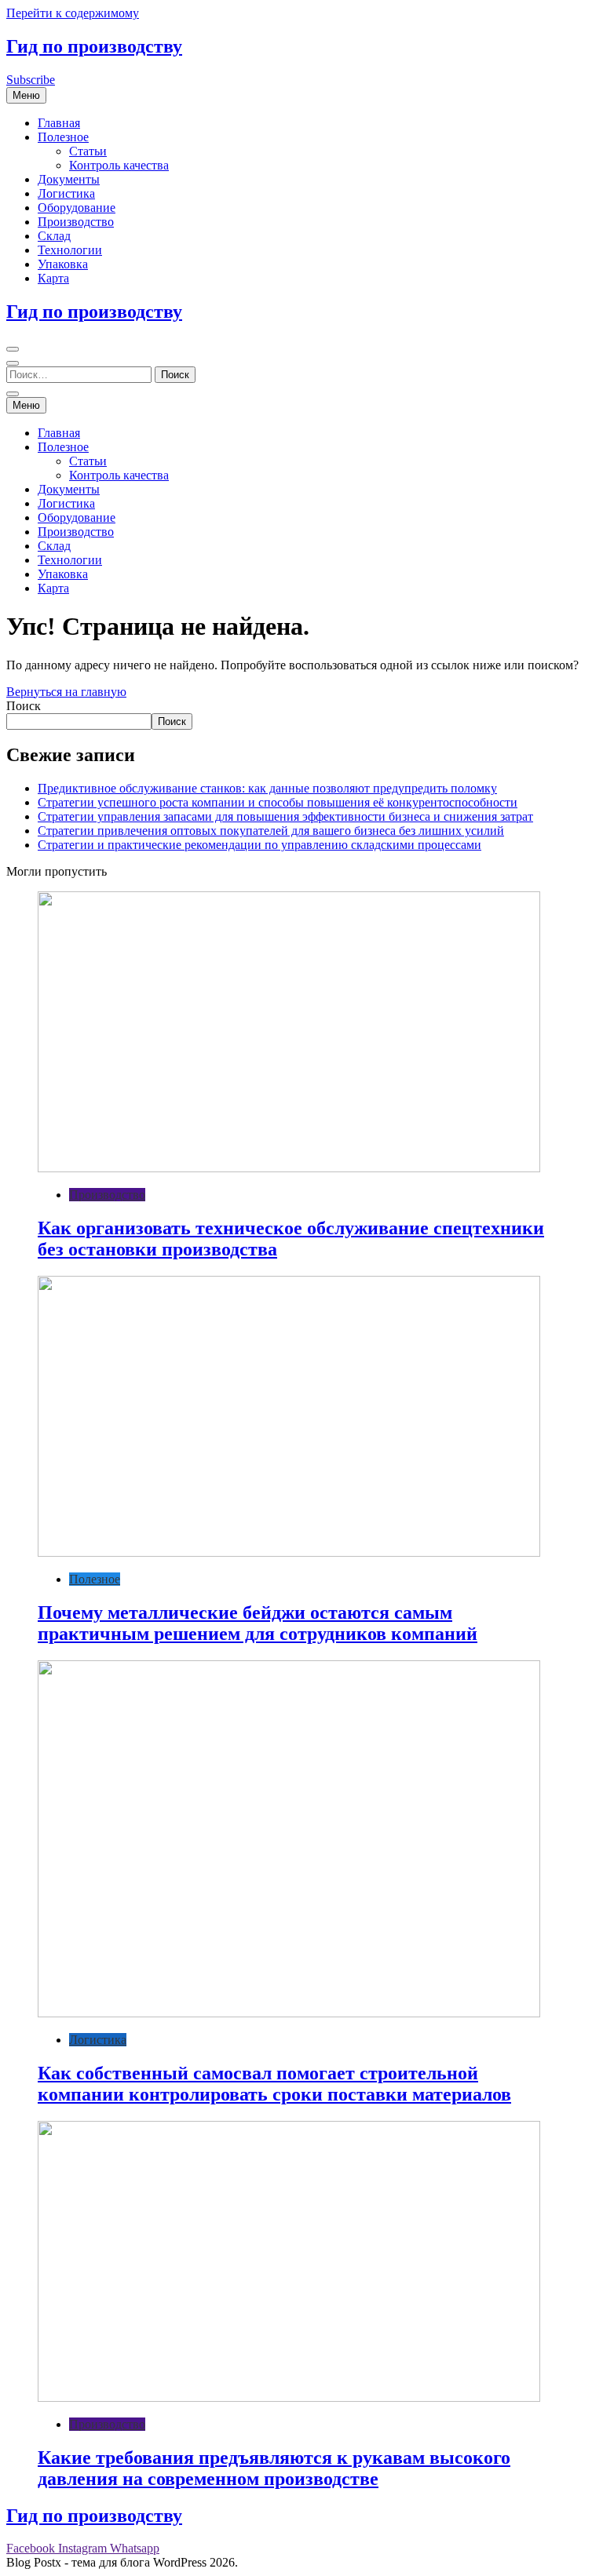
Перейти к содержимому (73, 13)
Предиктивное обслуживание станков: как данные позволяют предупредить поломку (267, 788)
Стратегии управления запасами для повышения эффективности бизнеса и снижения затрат (285, 816)
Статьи (88, 151)
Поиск (24, 706)
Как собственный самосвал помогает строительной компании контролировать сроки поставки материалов (274, 2084)
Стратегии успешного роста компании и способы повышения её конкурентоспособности (278, 802)
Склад (54, 236)
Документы (69, 179)
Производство (76, 222)
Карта (53, 278)
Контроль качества (119, 165)
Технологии (70, 250)
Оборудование (77, 208)
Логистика (66, 193)
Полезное (63, 137)
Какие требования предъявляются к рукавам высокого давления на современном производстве (274, 2468)
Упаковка (63, 264)
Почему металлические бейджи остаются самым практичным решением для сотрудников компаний (258, 1623)
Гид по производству (94, 46)
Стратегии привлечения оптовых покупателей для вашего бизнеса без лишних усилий (271, 831)
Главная (59, 123)
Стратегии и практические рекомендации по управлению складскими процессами (259, 845)
